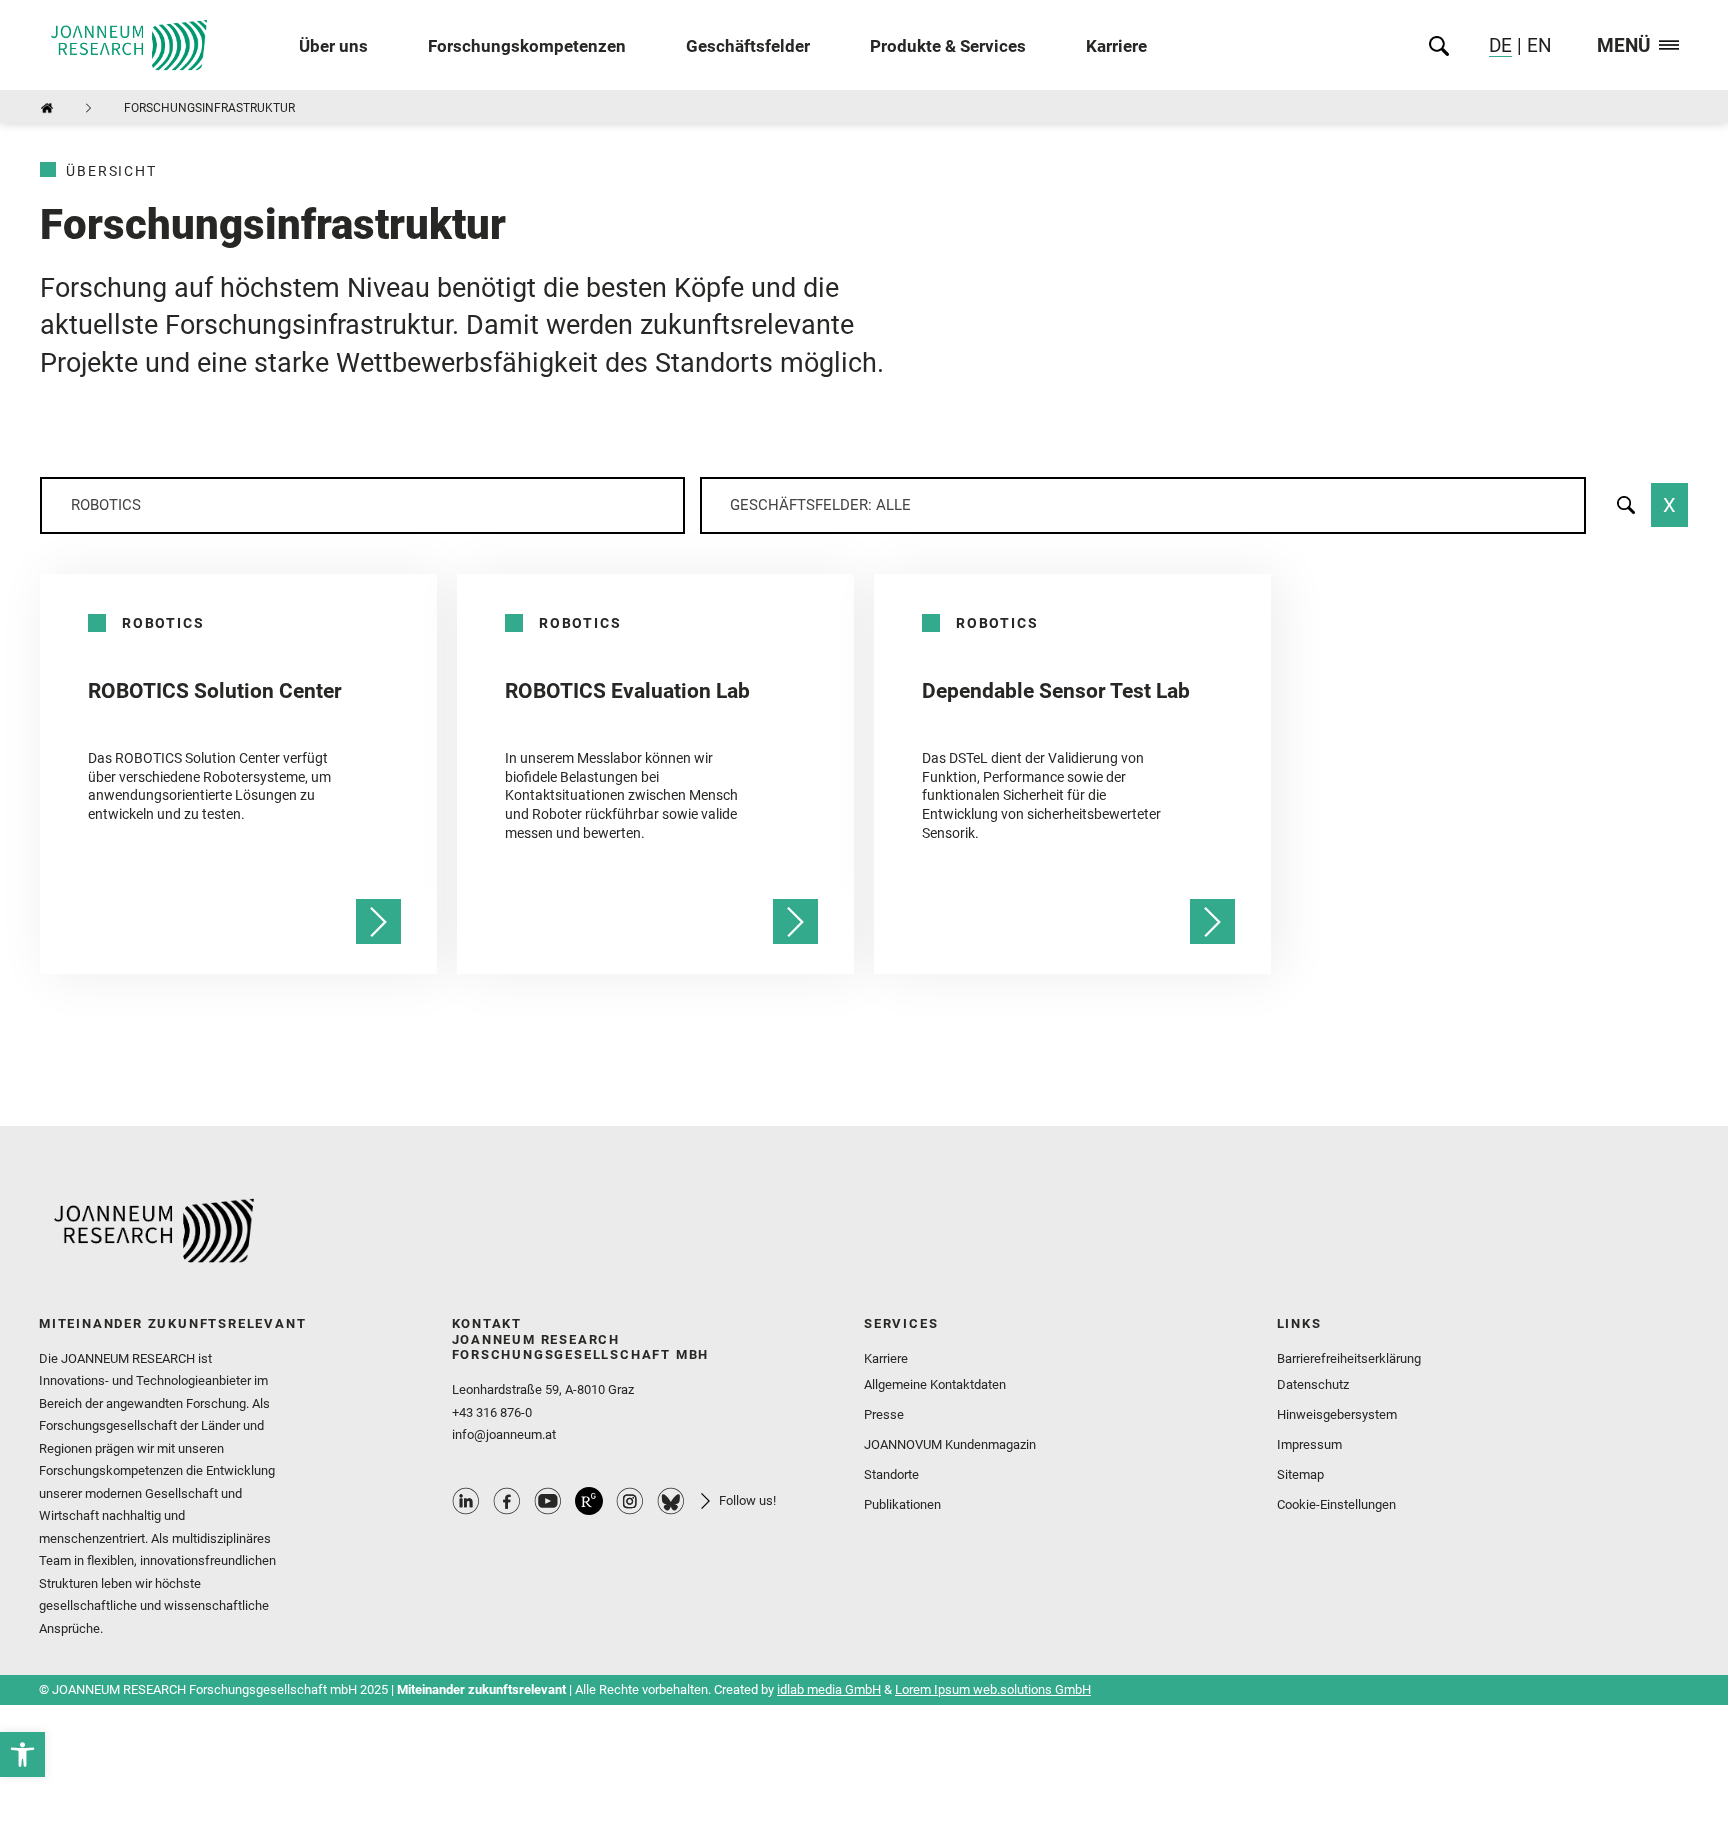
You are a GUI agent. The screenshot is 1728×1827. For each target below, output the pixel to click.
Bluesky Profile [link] (671, 1501)
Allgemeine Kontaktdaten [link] (935, 1384)
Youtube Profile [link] (548, 1501)
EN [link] (1537, 45)
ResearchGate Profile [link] (589, 1501)
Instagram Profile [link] (630, 1501)
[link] (22, 1754)
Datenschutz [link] (1313, 1384)
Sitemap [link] (1300, 1474)
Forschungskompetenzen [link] (527, 45)
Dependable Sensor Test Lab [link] (1056, 691)
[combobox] (362, 506)
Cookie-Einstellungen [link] (1336, 1504)
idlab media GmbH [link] (829, 1689)
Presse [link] (884, 1414)
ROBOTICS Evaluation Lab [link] (627, 691)
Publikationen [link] (902, 1504)
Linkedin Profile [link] (466, 1501)
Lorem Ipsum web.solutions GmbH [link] (993, 1689)
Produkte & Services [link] (948, 45)
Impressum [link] (1309, 1444)
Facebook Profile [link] (507, 1501)
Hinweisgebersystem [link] (1337, 1414)
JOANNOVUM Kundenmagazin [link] (950, 1444)
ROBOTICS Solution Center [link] (215, 691)
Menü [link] (1624, 46)
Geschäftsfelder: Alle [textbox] (820, 505)
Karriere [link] (1116, 45)
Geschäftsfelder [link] (748, 45)
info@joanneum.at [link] (504, 1434)
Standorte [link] (891, 1474)
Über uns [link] (333, 45)
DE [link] (1500, 45)
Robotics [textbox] (106, 505)
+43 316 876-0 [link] (492, 1412)
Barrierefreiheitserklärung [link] (1349, 1358)
